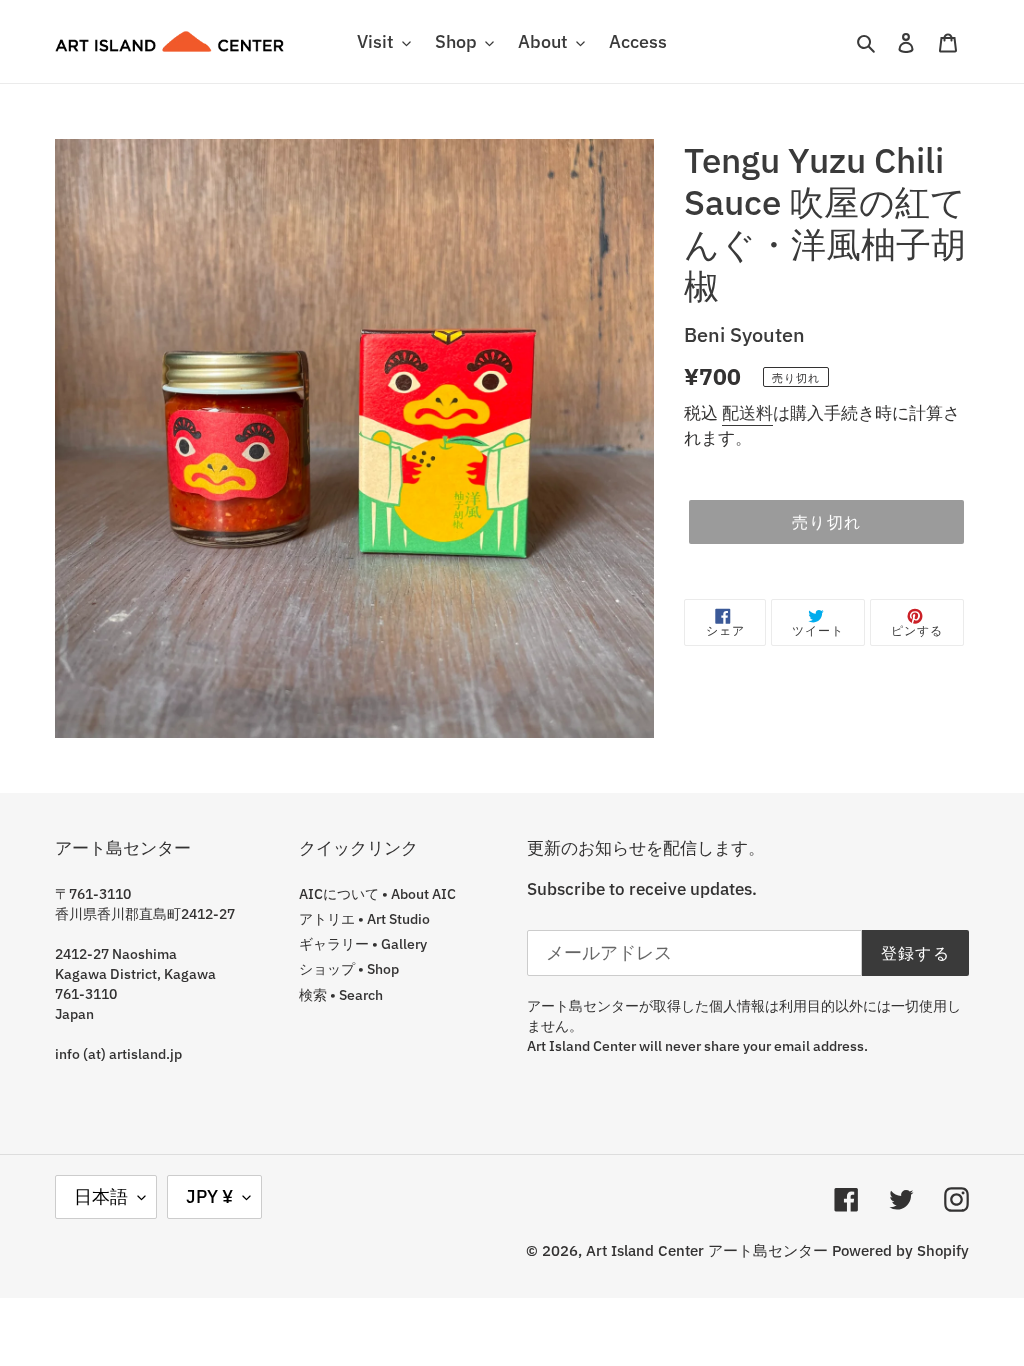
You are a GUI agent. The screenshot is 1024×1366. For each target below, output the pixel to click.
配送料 (747, 413)
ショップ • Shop (349, 969)
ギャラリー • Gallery (363, 944)
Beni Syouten (744, 334)
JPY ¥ (209, 1196)
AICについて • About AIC (377, 894)
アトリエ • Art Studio (364, 919)
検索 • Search (341, 995)
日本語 (101, 1196)
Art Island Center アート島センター (707, 1250)
